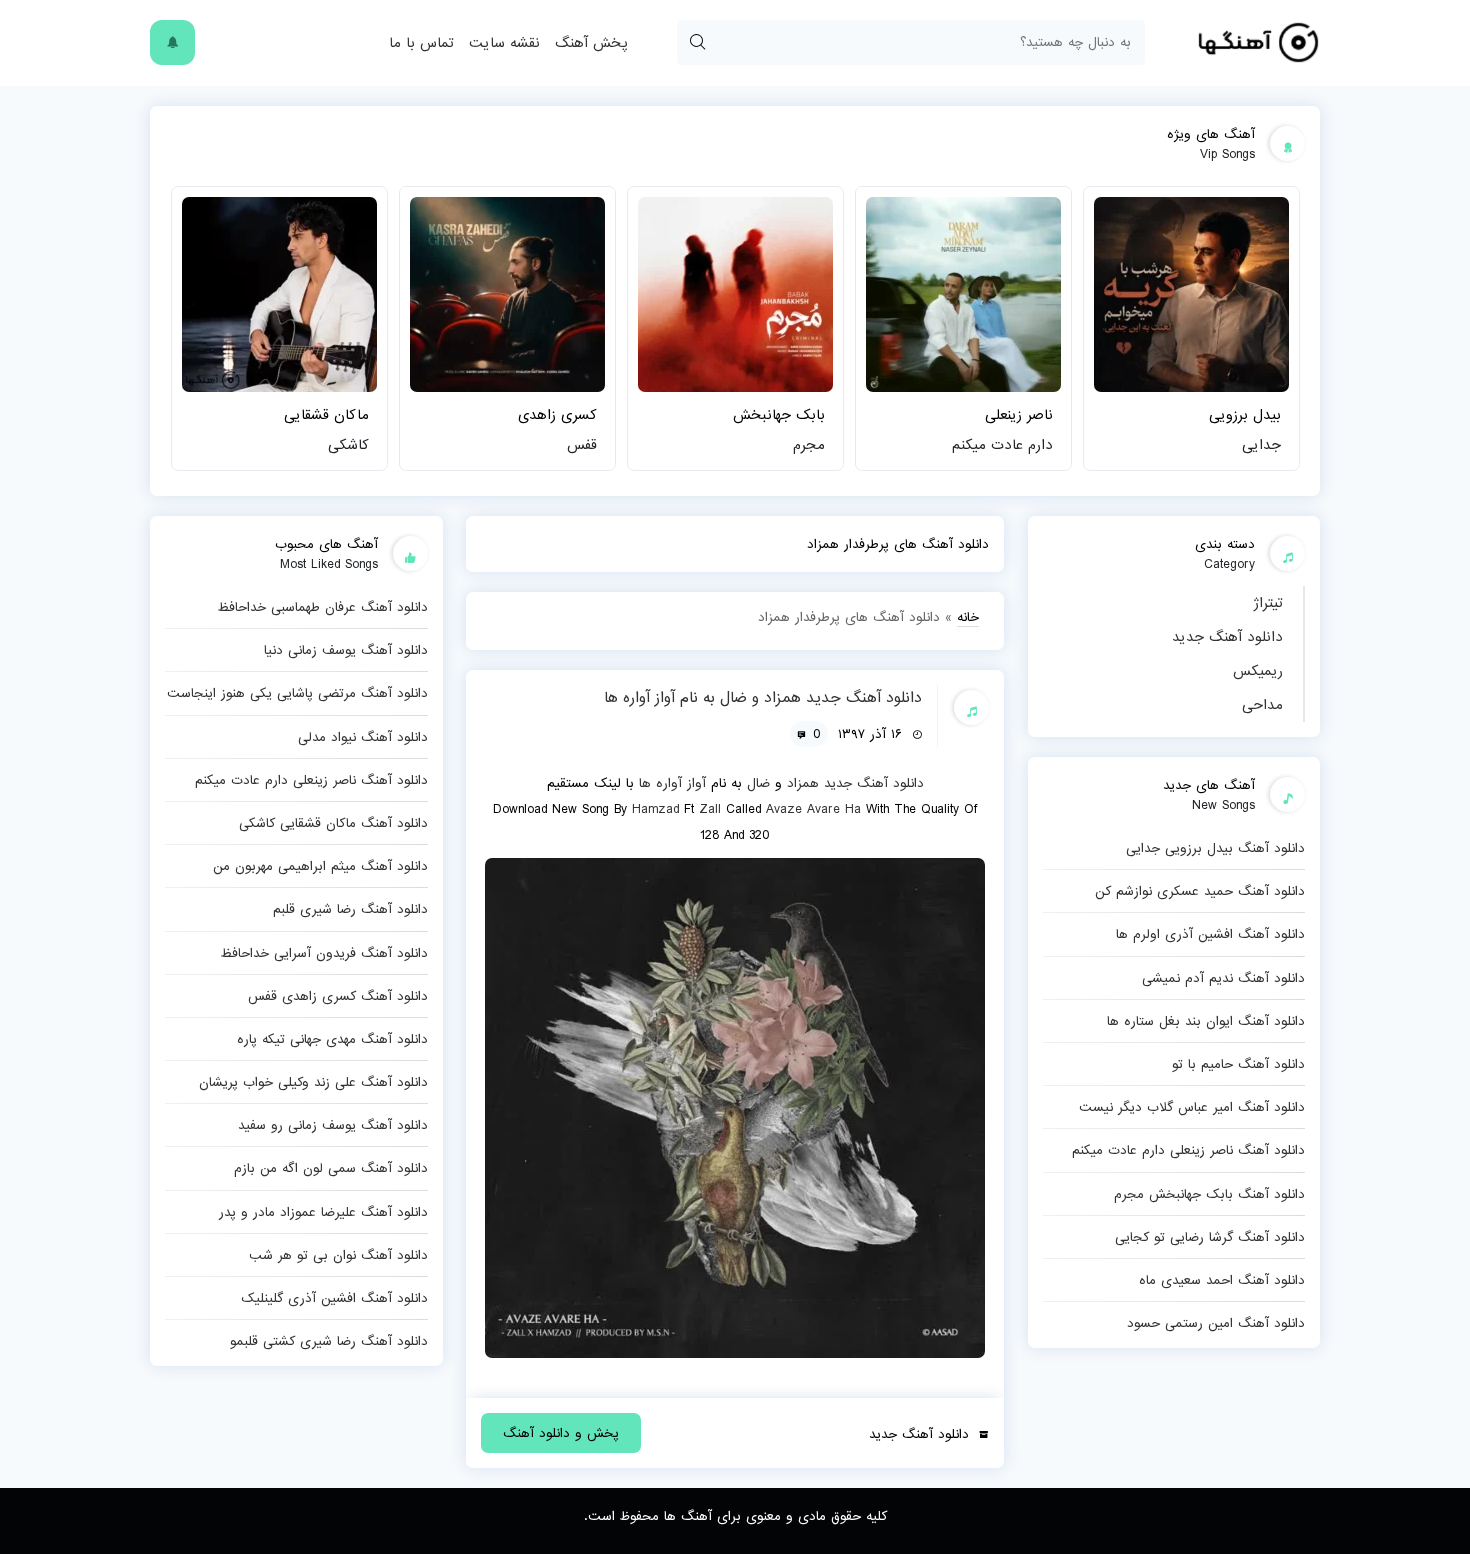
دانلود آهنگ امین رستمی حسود (1216, 1323)
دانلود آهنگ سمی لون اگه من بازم (331, 1168)
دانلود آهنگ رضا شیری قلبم (350, 909)
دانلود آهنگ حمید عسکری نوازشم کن (1200, 891)
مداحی (1262, 705)
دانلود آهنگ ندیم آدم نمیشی (1223, 978)
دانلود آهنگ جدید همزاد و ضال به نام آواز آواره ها (763, 698)
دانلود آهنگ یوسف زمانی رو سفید (333, 1125)
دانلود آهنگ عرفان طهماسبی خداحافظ (322, 607)
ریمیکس (1258, 671)
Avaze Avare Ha (813, 809)
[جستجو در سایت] (697, 42)
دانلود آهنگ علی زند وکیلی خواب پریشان (313, 1082)
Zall (710, 809)
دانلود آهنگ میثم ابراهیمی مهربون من (320, 866)
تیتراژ (1268, 603)
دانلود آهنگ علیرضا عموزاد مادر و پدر (323, 1212)
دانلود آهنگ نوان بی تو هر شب (338, 1255)
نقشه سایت (504, 43)
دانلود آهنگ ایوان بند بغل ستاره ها (1206, 1021)
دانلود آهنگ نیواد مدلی (363, 737)
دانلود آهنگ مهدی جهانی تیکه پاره (332, 1039)
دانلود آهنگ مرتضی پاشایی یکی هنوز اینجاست (297, 693)
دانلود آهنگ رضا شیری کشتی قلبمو (329, 1341)
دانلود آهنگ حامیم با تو (1238, 1064)
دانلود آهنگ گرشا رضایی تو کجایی (1210, 1237)
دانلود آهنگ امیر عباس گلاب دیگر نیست (1192, 1107)
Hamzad (655, 809)
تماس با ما (421, 43)
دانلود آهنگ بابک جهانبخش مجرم (1209, 1194)
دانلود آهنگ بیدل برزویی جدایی (1215, 848)
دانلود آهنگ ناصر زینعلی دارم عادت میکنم (1188, 1150)
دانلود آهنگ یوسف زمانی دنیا (346, 650)
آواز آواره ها (672, 783)
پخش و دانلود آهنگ (561, 1433)
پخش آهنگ (591, 43)
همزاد (803, 783)
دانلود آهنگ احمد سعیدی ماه (1222, 1280)
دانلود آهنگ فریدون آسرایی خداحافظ (324, 953)
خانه (968, 617)
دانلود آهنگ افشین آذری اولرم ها (1210, 934)
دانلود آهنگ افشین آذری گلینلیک (334, 1298)
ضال (758, 783)
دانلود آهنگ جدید (1227, 637)
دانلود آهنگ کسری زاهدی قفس (338, 996)
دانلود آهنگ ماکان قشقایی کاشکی (333, 823)
